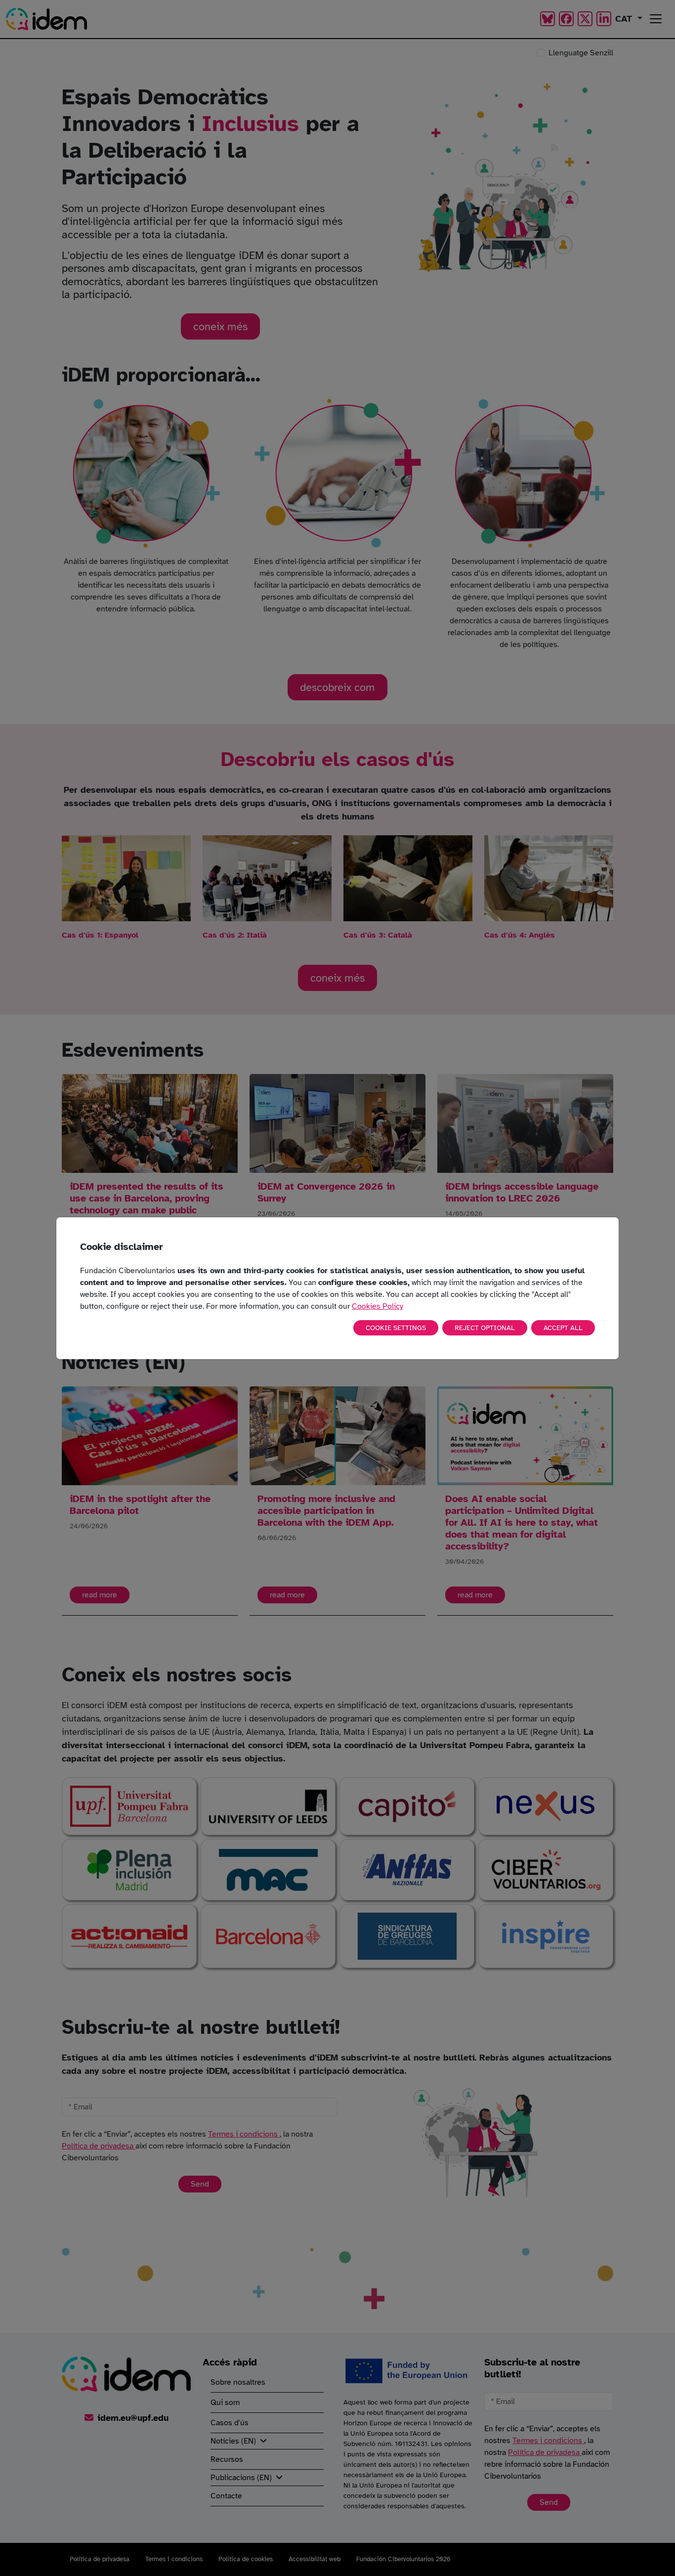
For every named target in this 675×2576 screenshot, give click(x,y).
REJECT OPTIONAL (485, 1328)
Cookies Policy (378, 1306)
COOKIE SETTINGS (396, 1328)
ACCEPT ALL (563, 1328)
